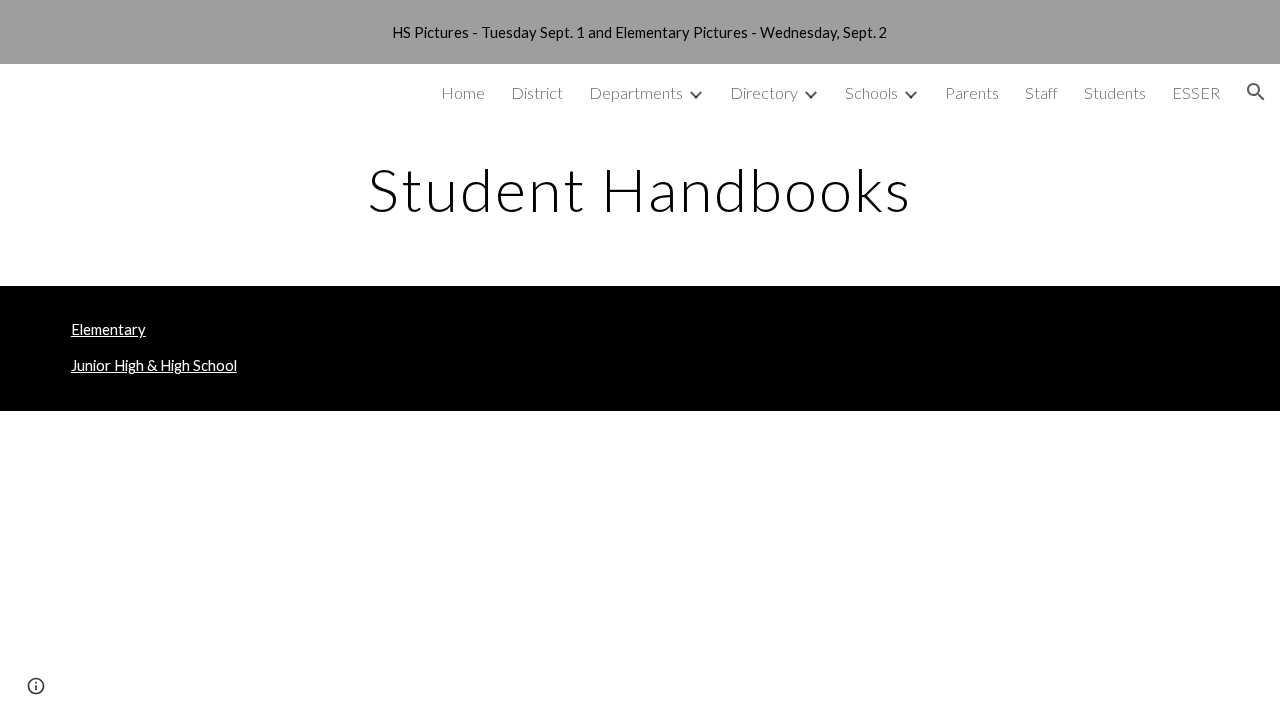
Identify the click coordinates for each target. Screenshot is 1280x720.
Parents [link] (972, 92)
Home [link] (463, 92)
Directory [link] (764, 92)
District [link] (537, 92)
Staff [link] (1041, 92)
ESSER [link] (1196, 92)
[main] (640, 189)
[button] (1256, 92)
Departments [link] (636, 92)
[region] (640, 32)
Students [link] (1115, 92)
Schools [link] (871, 92)
